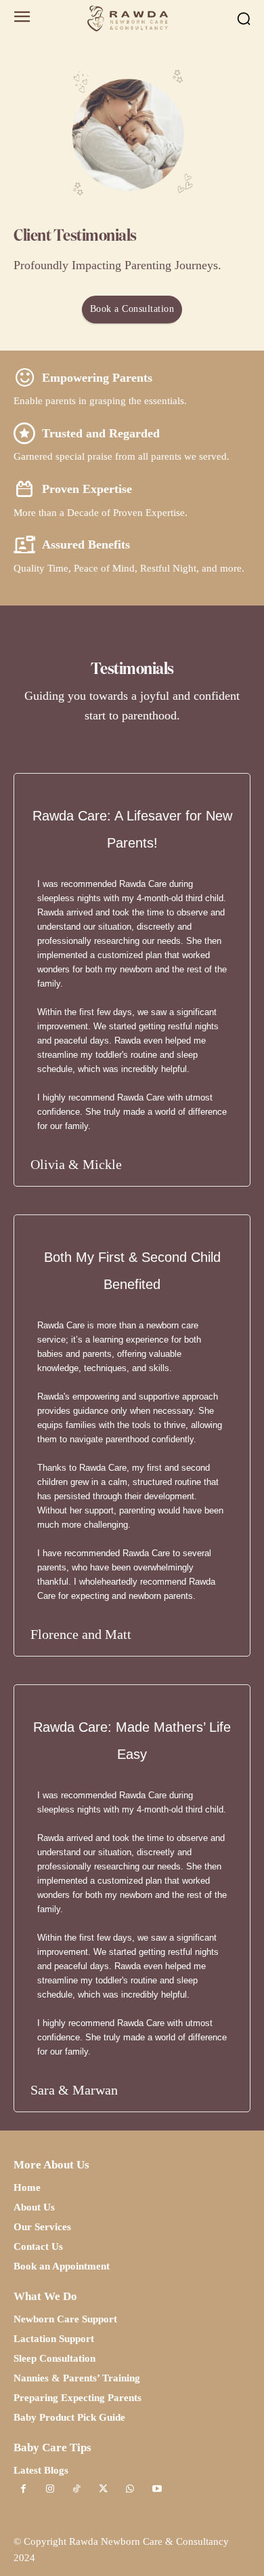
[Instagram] (50, 2490)
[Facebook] (23, 2490)
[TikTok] (77, 2490)
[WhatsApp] (130, 2490)
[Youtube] (157, 2490)
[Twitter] (103, 2490)
